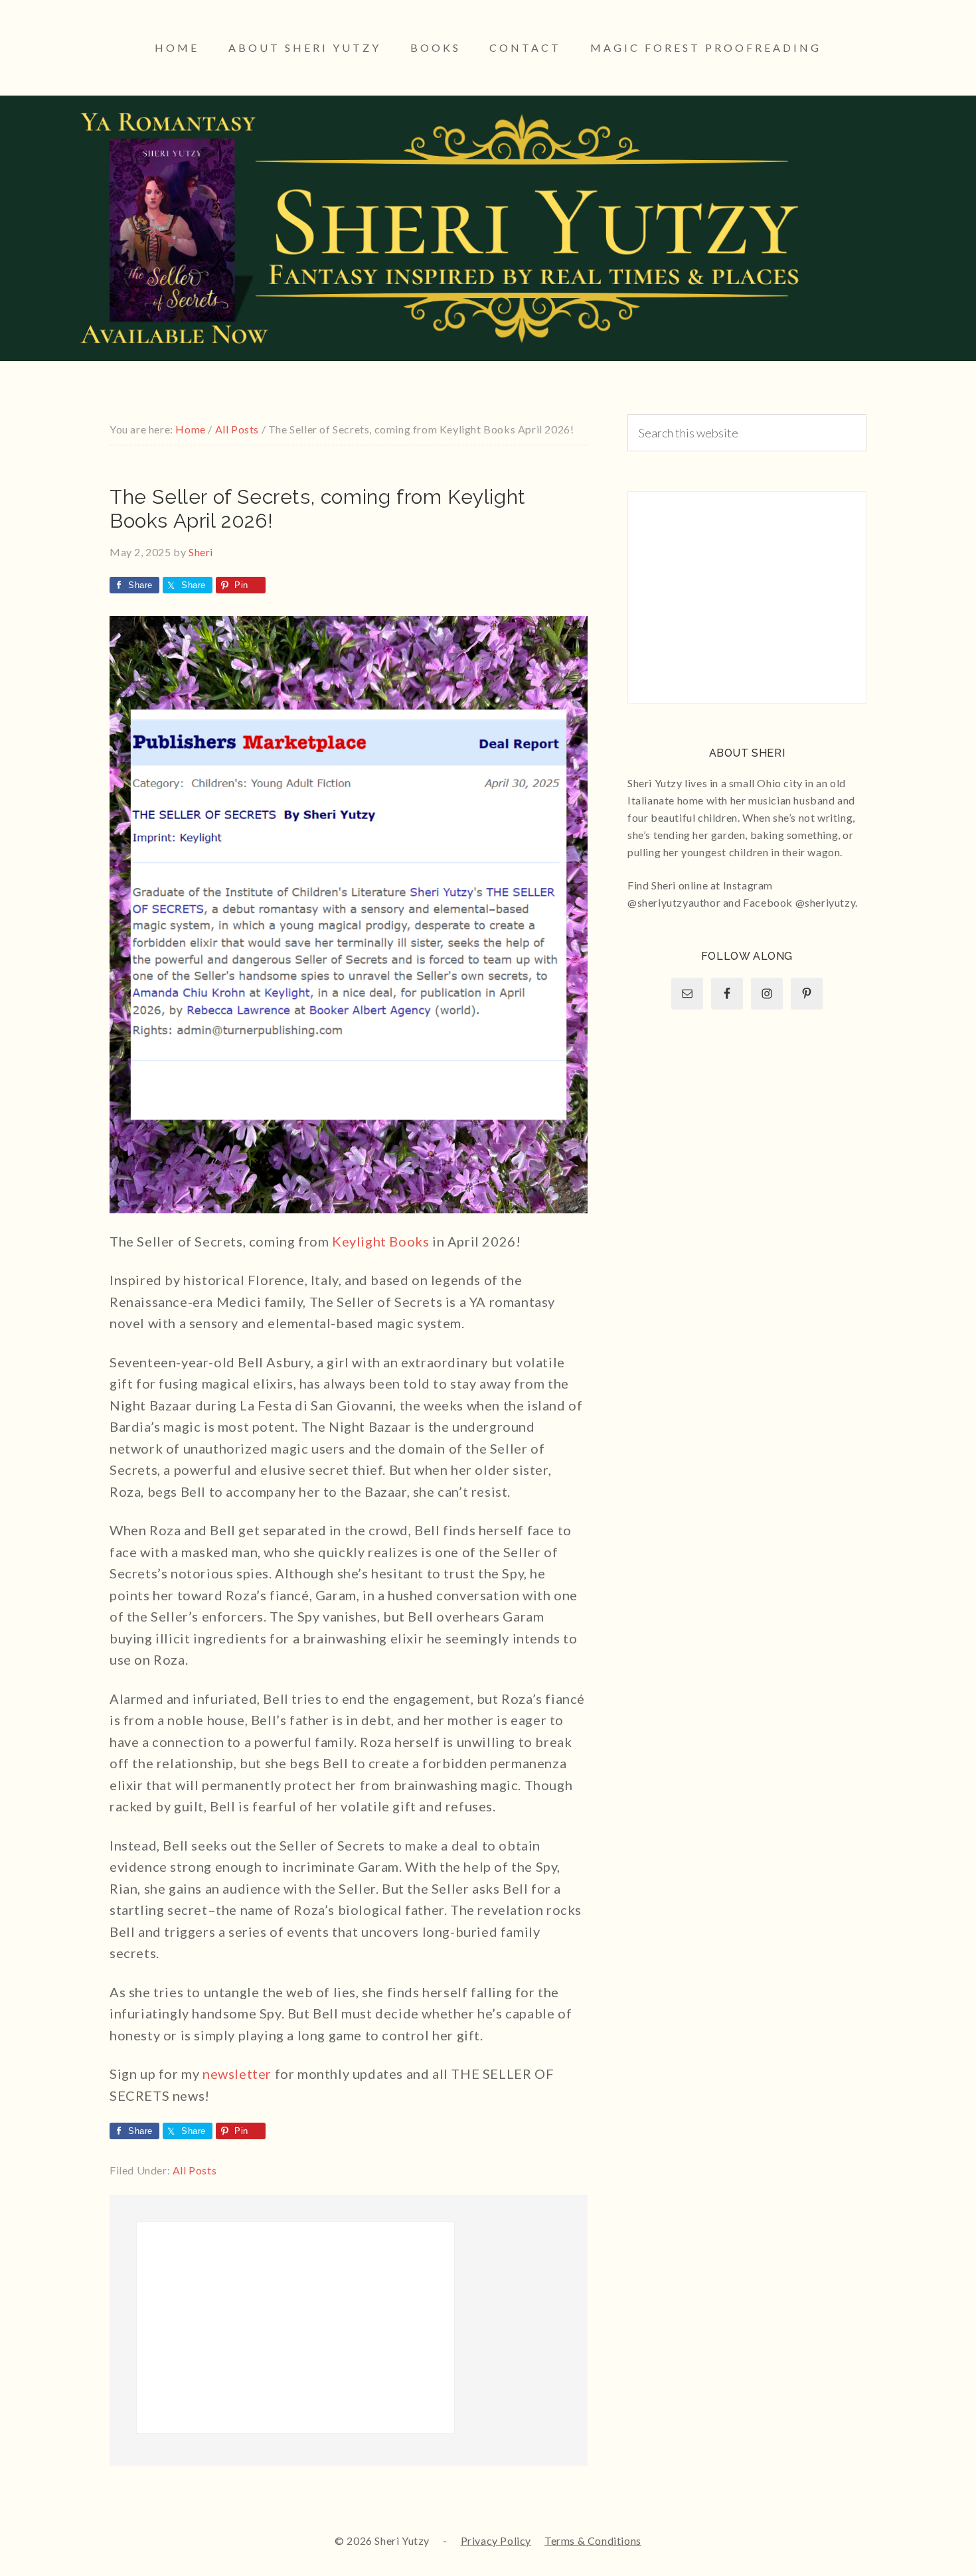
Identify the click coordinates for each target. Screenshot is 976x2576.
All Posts (195, 2170)
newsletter (237, 2074)
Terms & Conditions (593, 2540)
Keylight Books (380, 1241)
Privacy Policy (496, 2540)
